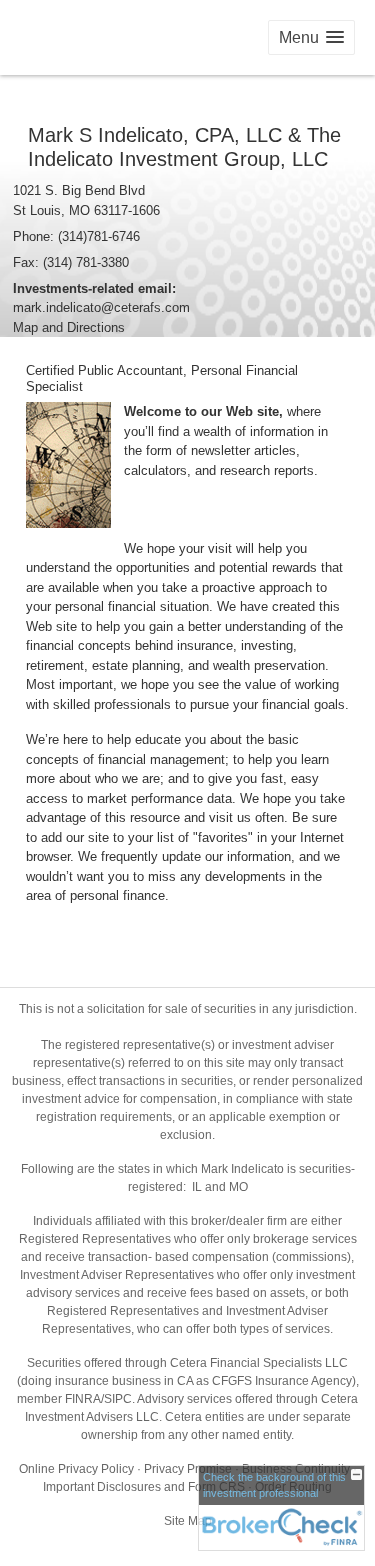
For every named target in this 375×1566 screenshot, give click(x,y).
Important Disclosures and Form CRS (144, 1487)
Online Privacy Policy (76, 1469)
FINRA (83, 1399)
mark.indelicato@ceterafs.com (101, 307)
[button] (311, 37)
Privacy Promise (188, 1469)
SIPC (118, 1399)
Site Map (188, 1521)
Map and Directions (69, 327)
